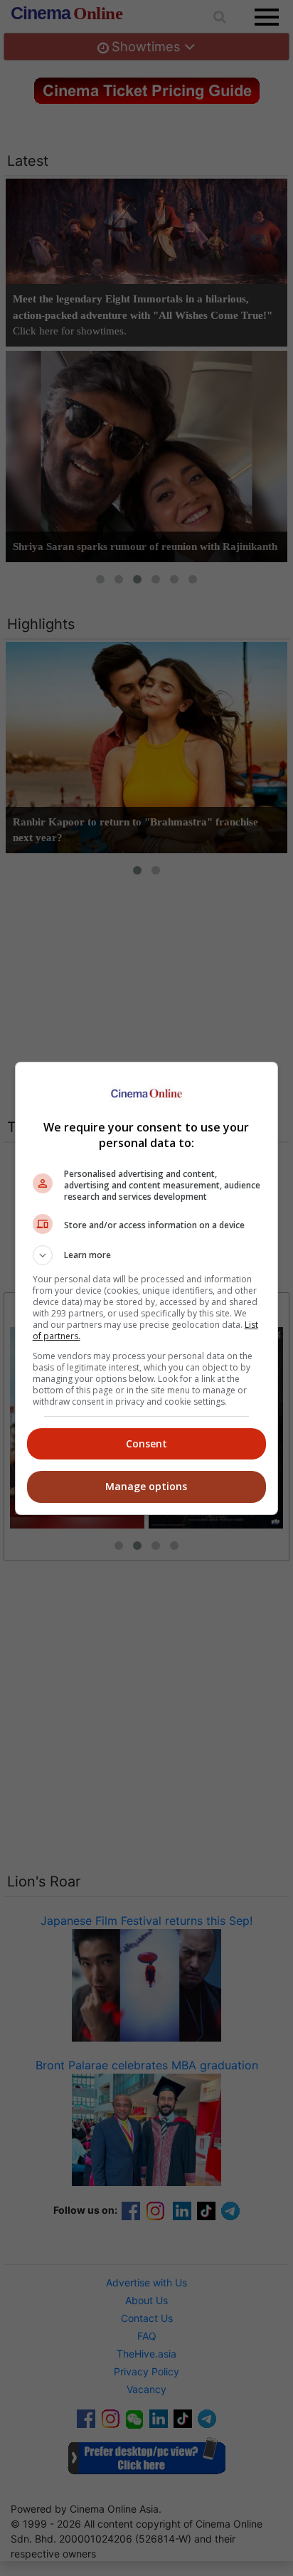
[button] (147, 1255)
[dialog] (147, 1288)
